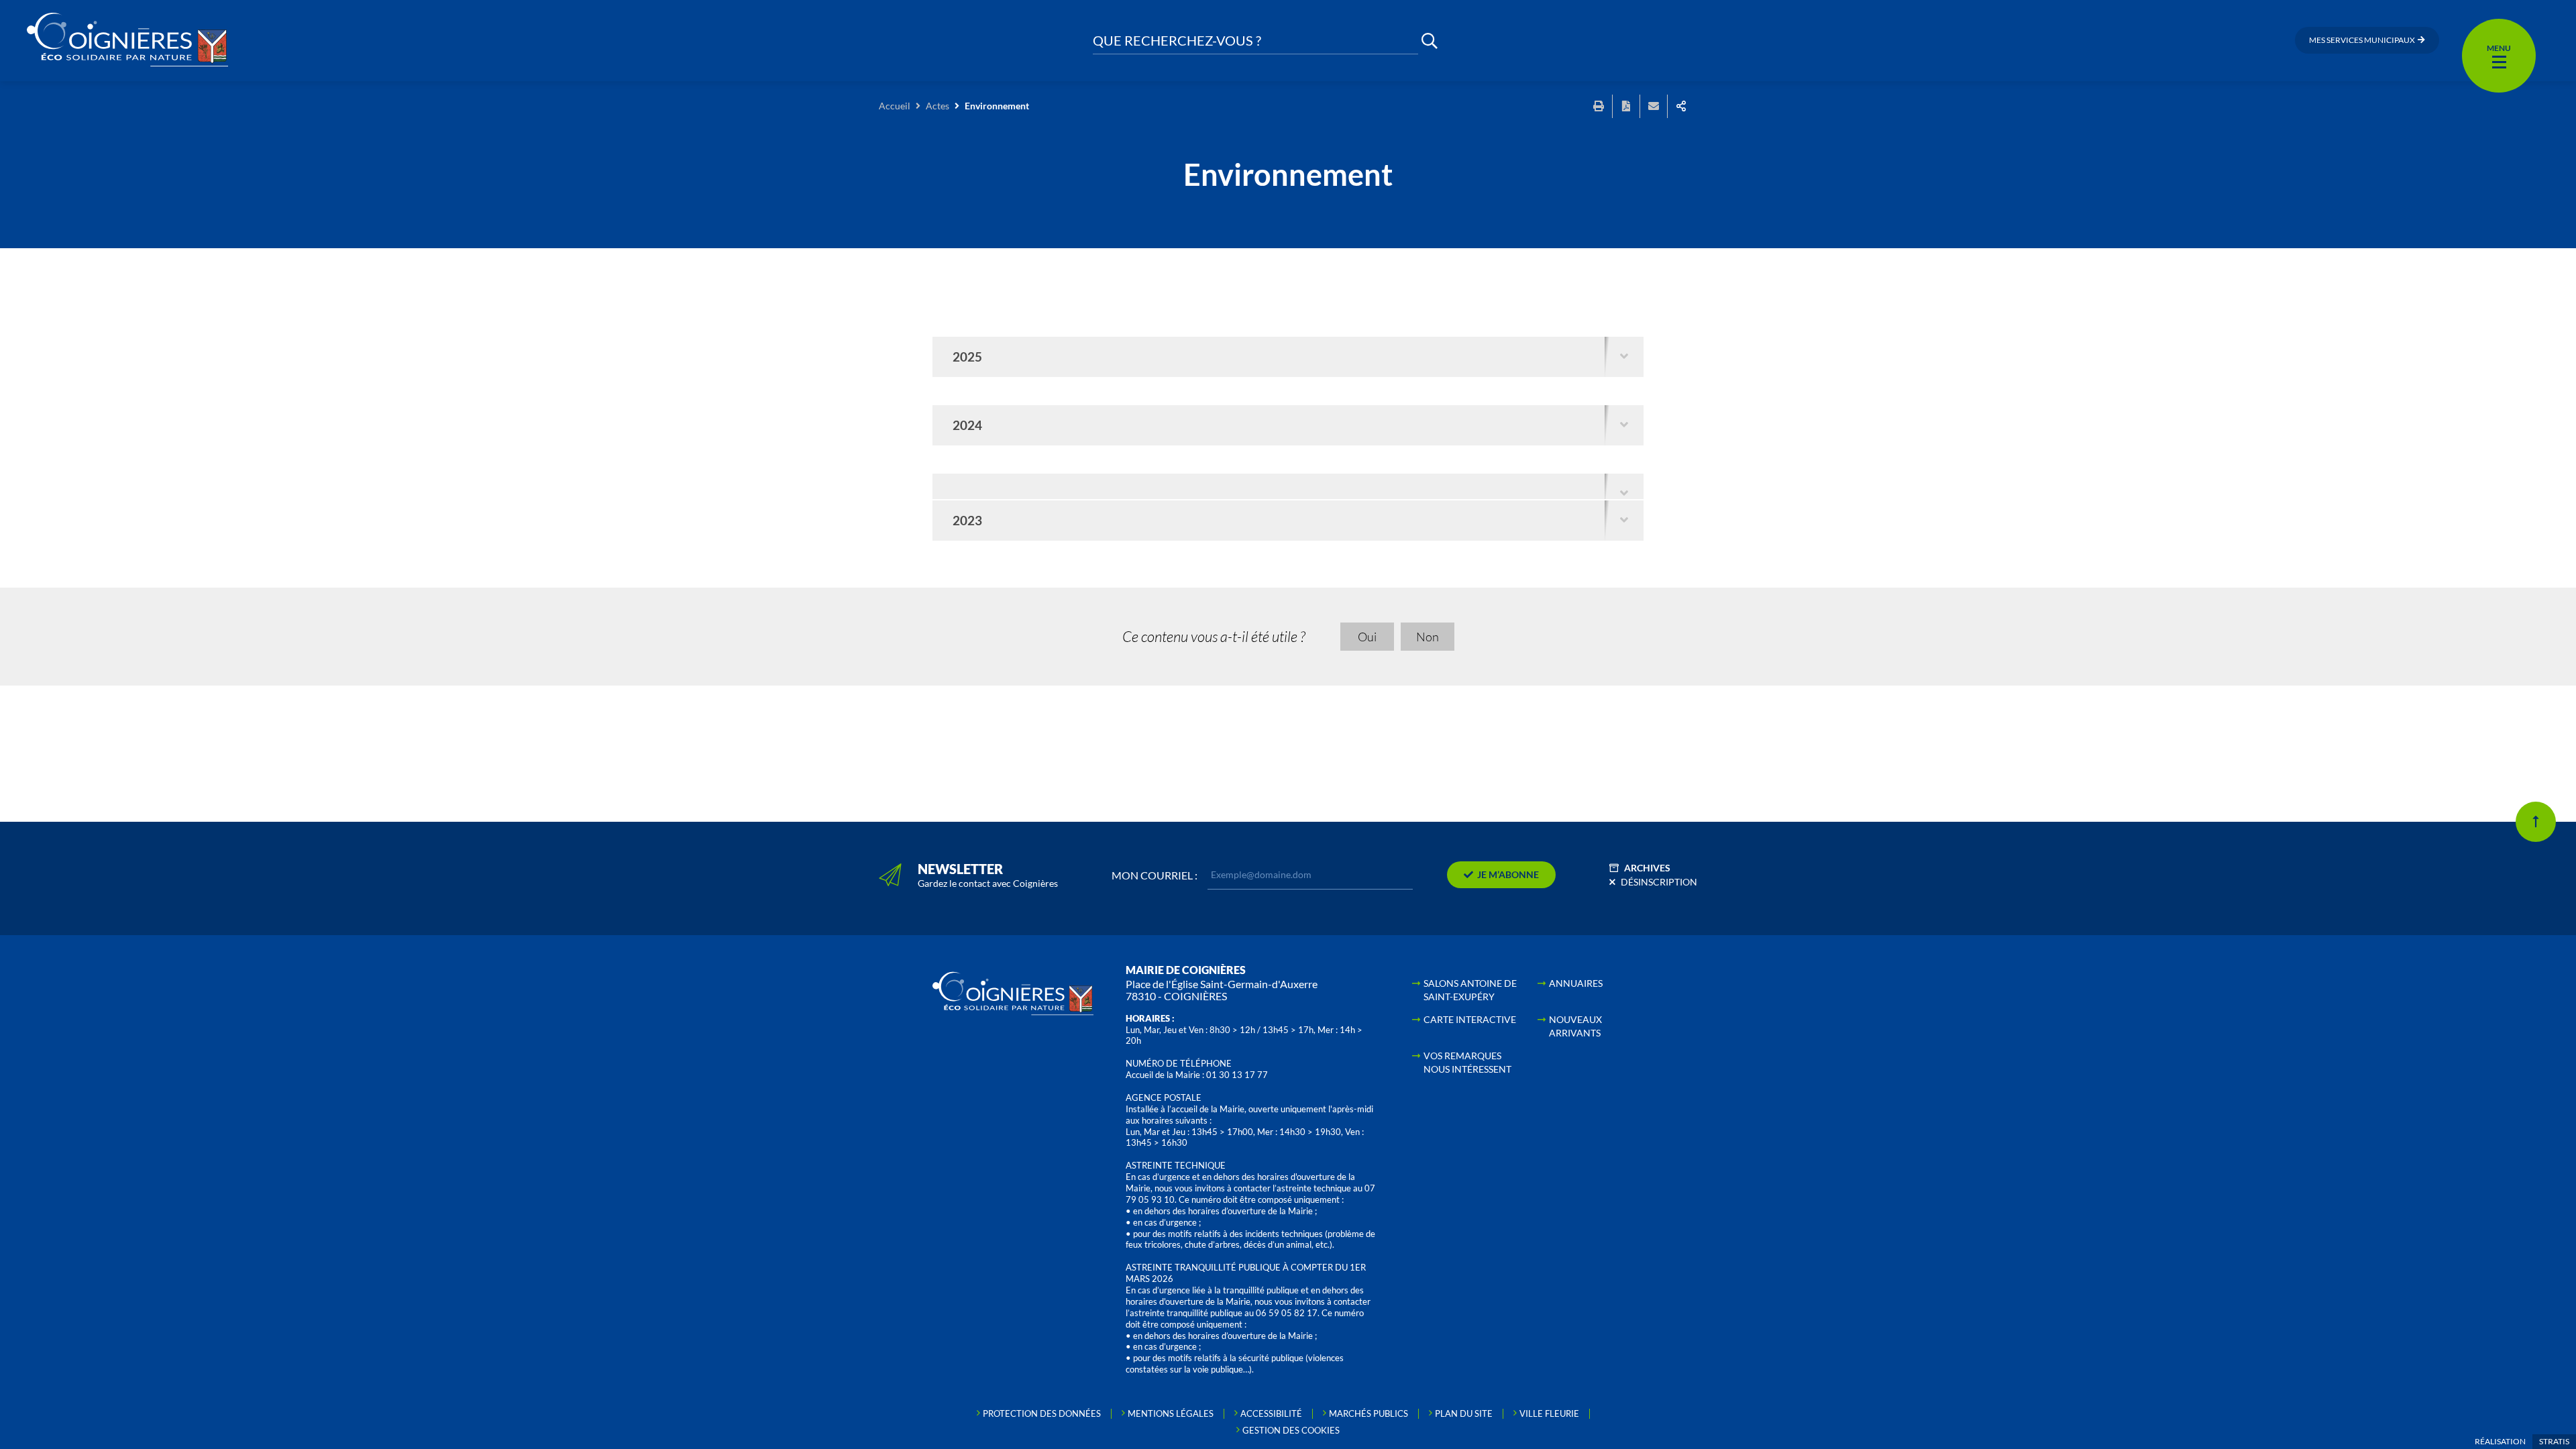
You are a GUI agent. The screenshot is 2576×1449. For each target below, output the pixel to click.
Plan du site (1464, 1413)
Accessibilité (1271, 1413)
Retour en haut (2536, 822)
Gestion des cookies (1291, 1430)
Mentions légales (1171, 1413)
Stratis (2554, 1441)
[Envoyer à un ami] (1654, 106)
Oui (1367, 637)
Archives (1647, 868)
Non (1428, 637)
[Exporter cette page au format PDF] (1626, 106)
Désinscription (1659, 882)
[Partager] (1681, 106)
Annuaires (1576, 983)
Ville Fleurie (1549, 1413)
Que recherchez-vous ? (1177, 41)
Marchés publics (1368, 1413)
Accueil (895, 106)
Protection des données (1042, 1413)
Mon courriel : (1155, 875)
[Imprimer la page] (1599, 106)
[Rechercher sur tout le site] (1430, 41)
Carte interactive (1470, 1019)
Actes (937, 106)
